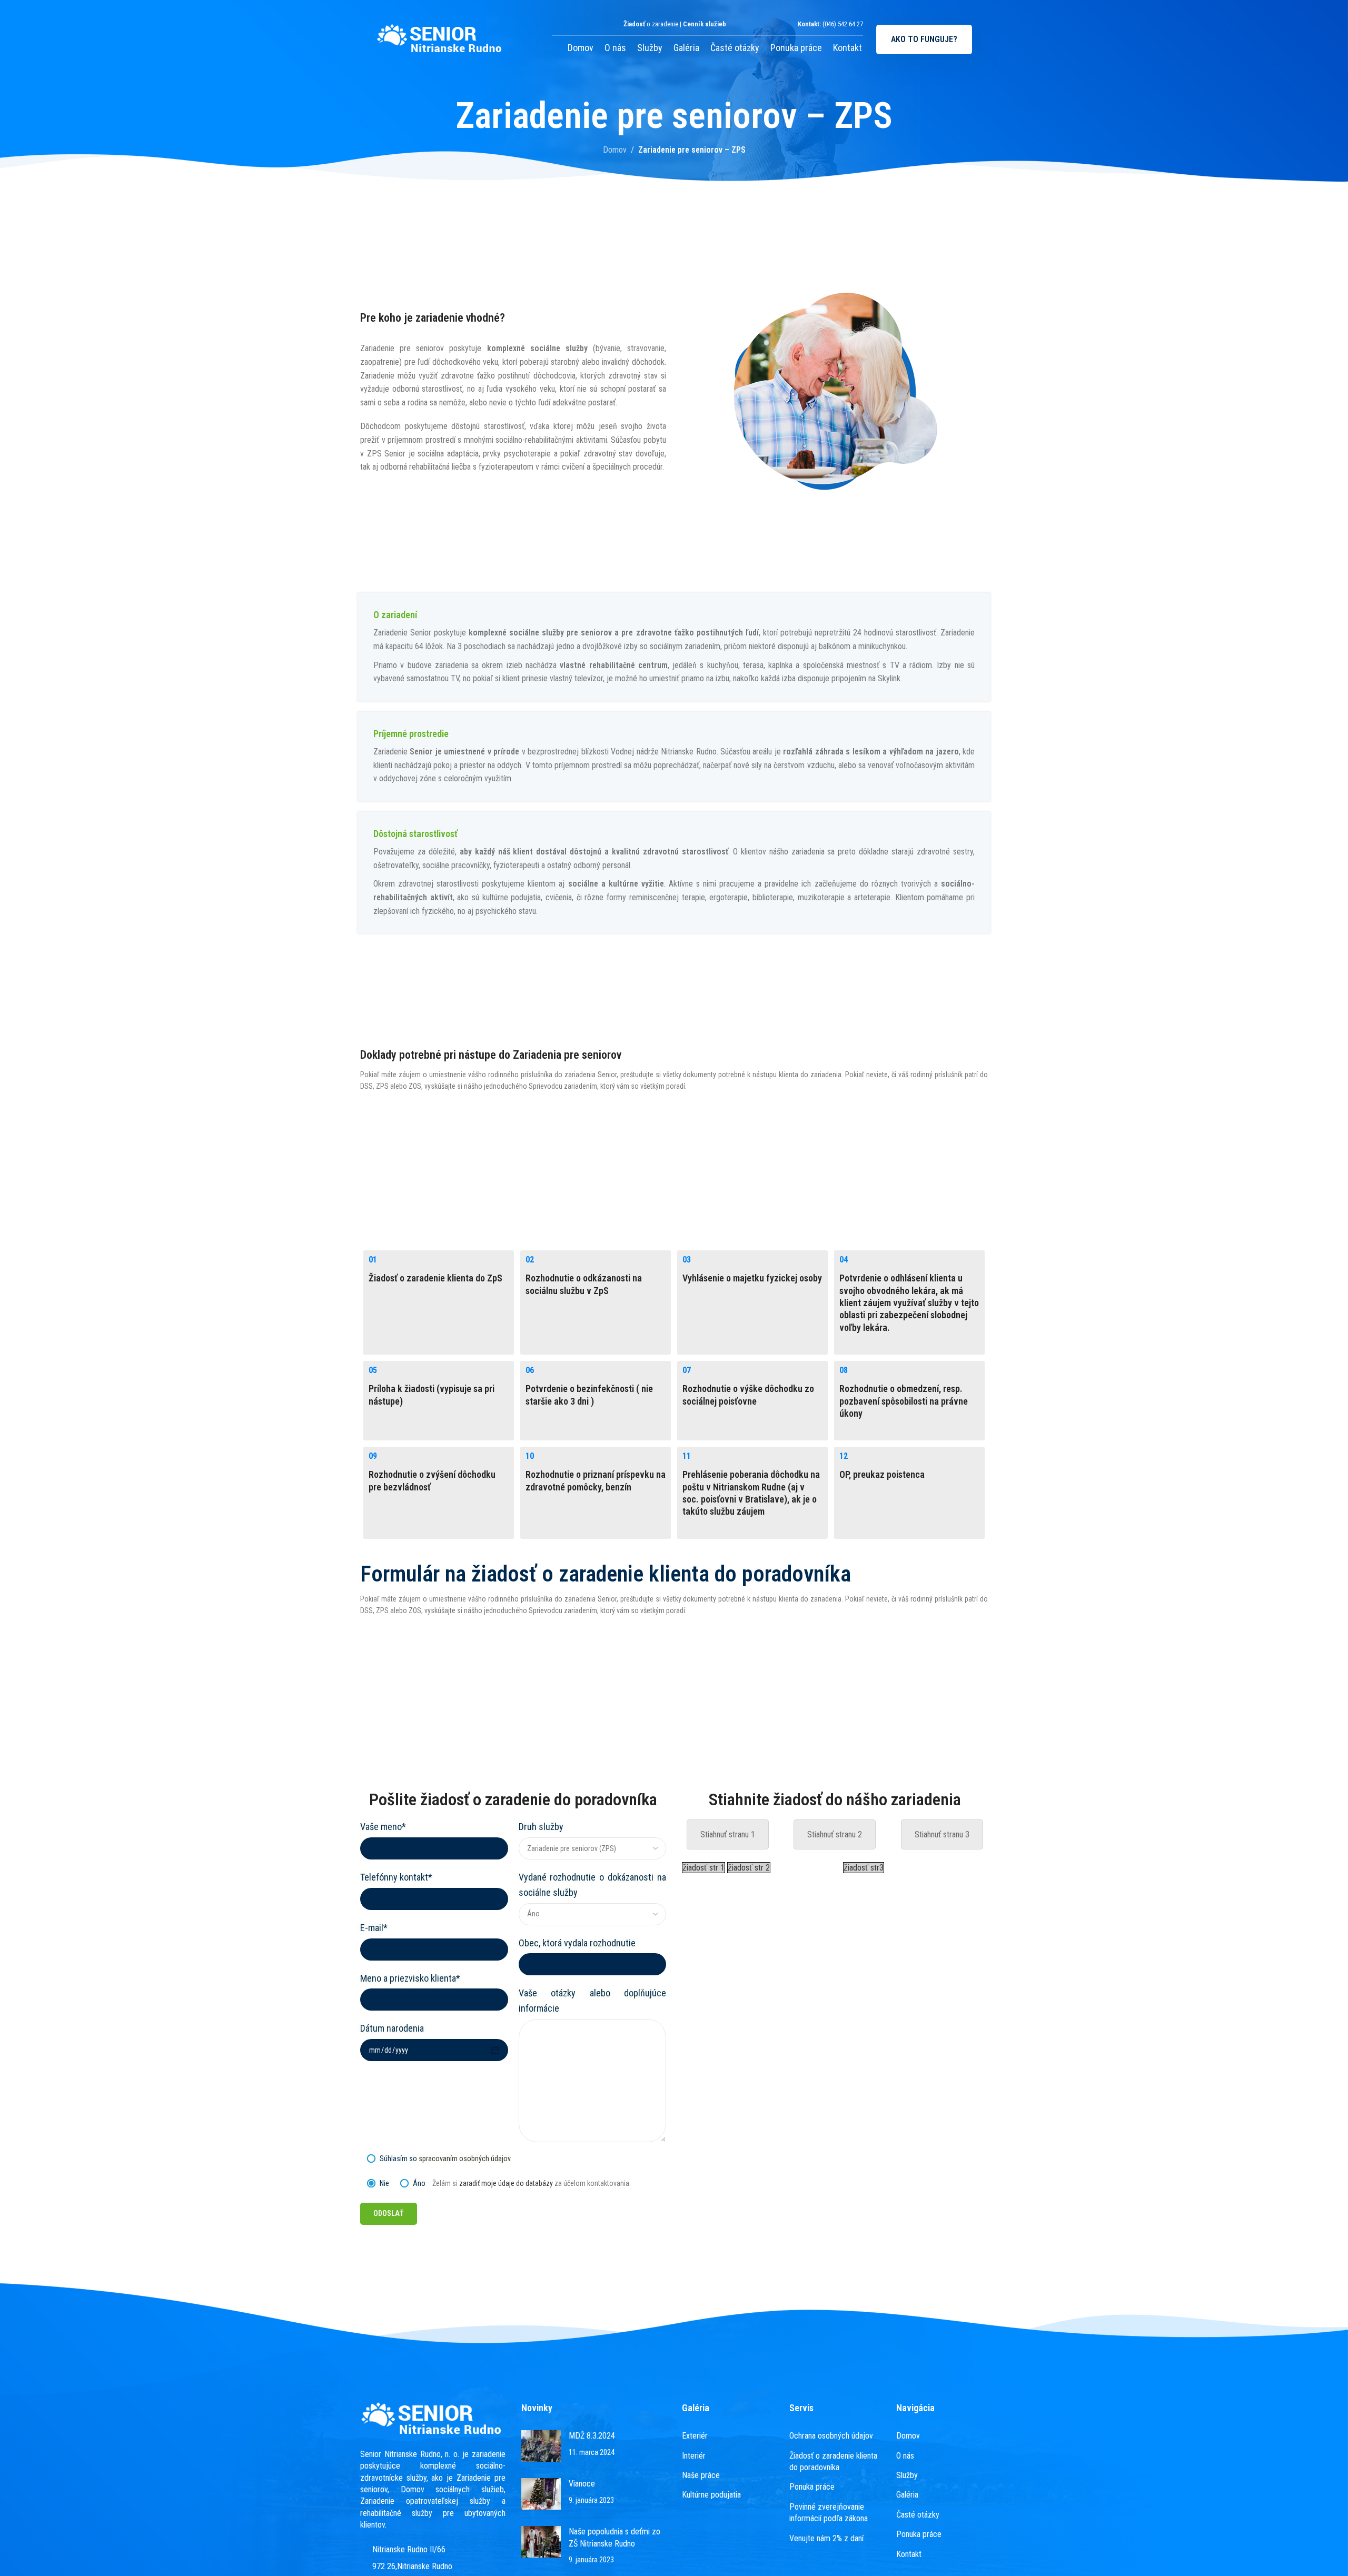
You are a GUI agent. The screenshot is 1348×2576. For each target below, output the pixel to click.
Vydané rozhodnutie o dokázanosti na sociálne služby (593, 1885)
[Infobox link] (674, 647)
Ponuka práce (796, 48)
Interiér (694, 2455)
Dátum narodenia (392, 2028)
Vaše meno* (383, 1827)
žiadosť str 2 (749, 1868)
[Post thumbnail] (541, 2446)
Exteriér (695, 2436)
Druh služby (541, 1827)
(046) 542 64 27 (843, 24)
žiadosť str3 (864, 1868)
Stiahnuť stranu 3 (942, 1834)
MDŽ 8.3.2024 (592, 2436)
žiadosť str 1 (703, 1868)
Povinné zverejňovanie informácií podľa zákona (829, 2513)
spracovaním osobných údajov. (465, 2159)
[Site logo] (440, 39)
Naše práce (701, 2475)
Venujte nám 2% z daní (826, 2538)
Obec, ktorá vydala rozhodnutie (577, 1943)
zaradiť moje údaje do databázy (506, 2183)
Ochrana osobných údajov (831, 2436)
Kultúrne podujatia (711, 2495)
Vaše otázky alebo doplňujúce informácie (593, 2001)
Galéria (686, 48)
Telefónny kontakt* (396, 1877)
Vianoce (582, 2484)
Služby (650, 48)
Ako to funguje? (924, 39)
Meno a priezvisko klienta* (410, 1978)
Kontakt (848, 48)
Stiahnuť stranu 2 (835, 1834)
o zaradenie (651, 24)
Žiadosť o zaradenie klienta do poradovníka (833, 2461)
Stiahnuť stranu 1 (728, 1834)
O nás (615, 48)
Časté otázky (735, 48)
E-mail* (374, 1928)
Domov (581, 48)
